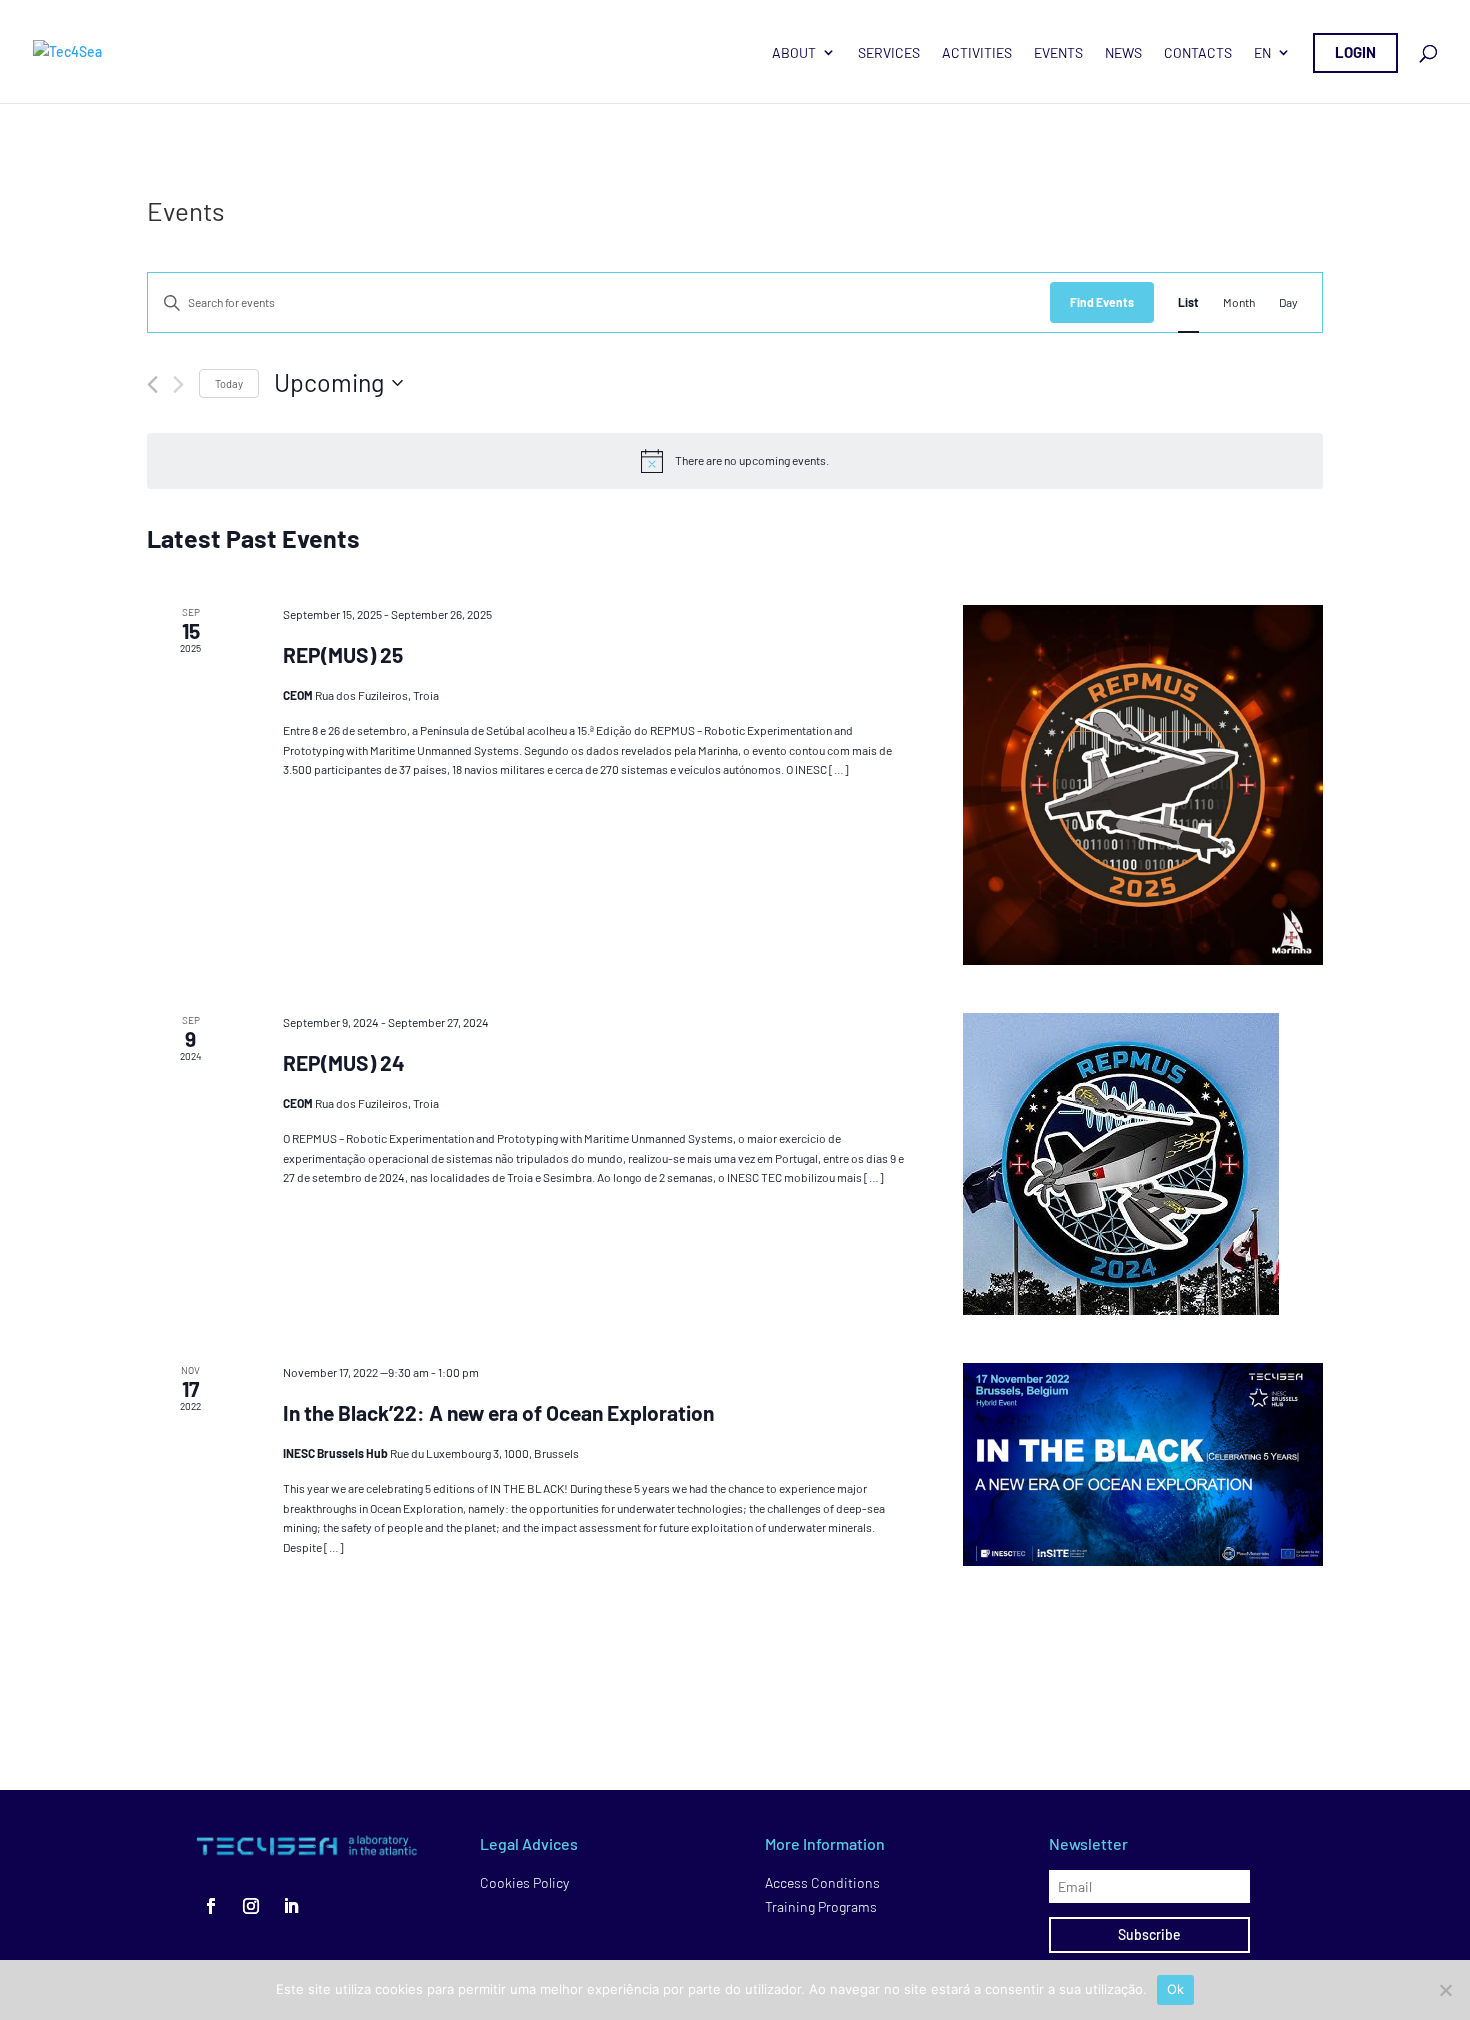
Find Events (1102, 302)
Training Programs (821, 1906)
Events (1058, 52)
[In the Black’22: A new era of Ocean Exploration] (1143, 1464)
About (794, 52)
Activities (977, 52)
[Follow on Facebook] (211, 1906)
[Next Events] (178, 384)
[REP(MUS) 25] (1143, 785)
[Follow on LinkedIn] (291, 1906)
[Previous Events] (152, 384)
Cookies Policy (524, 1882)
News (1123, 52)
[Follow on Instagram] (251, 1906)
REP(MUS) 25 (343, 654)
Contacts (1198, 52)
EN (1262, 52)
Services (889, 52)
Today (229, 383)
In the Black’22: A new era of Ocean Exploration (498, 1412)
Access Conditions (822, 1882)
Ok (1176, 1989)
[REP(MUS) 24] (1143, 1164)
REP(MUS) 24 (344, 1062)
